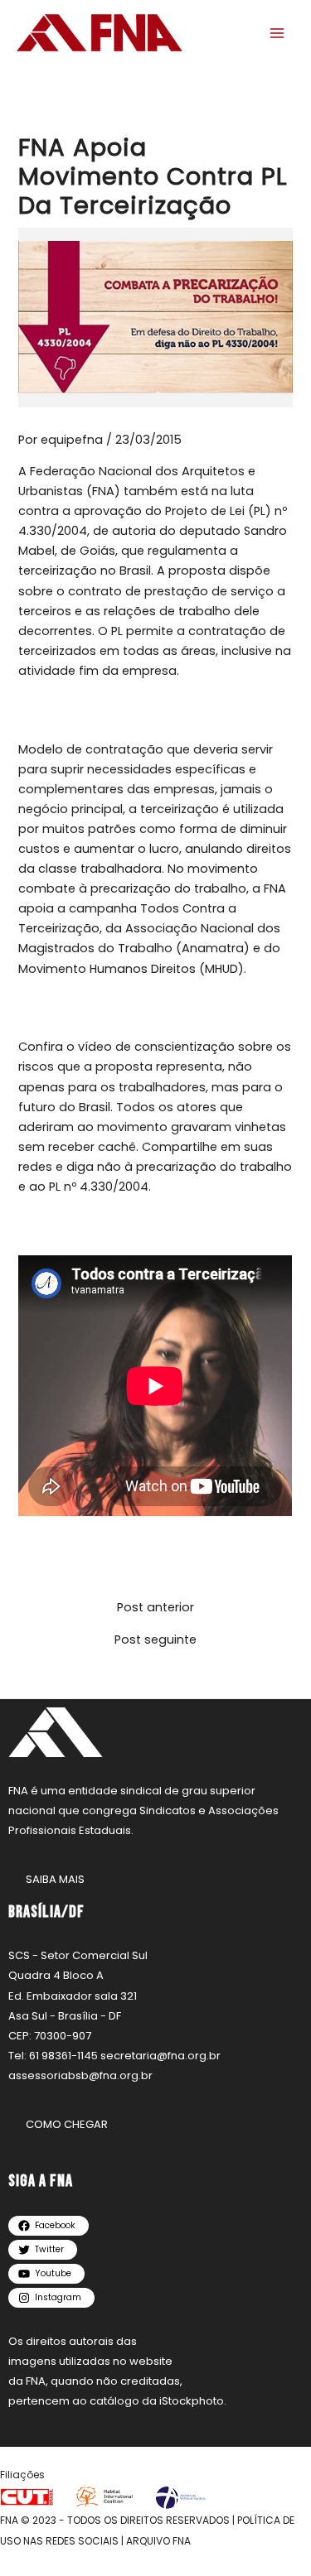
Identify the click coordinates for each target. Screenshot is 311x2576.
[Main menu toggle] (277, 33)
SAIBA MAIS (55, 1879)
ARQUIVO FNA (158, 2541)
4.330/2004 (53, 531)
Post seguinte (155, 1640)
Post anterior (155, 1608)
